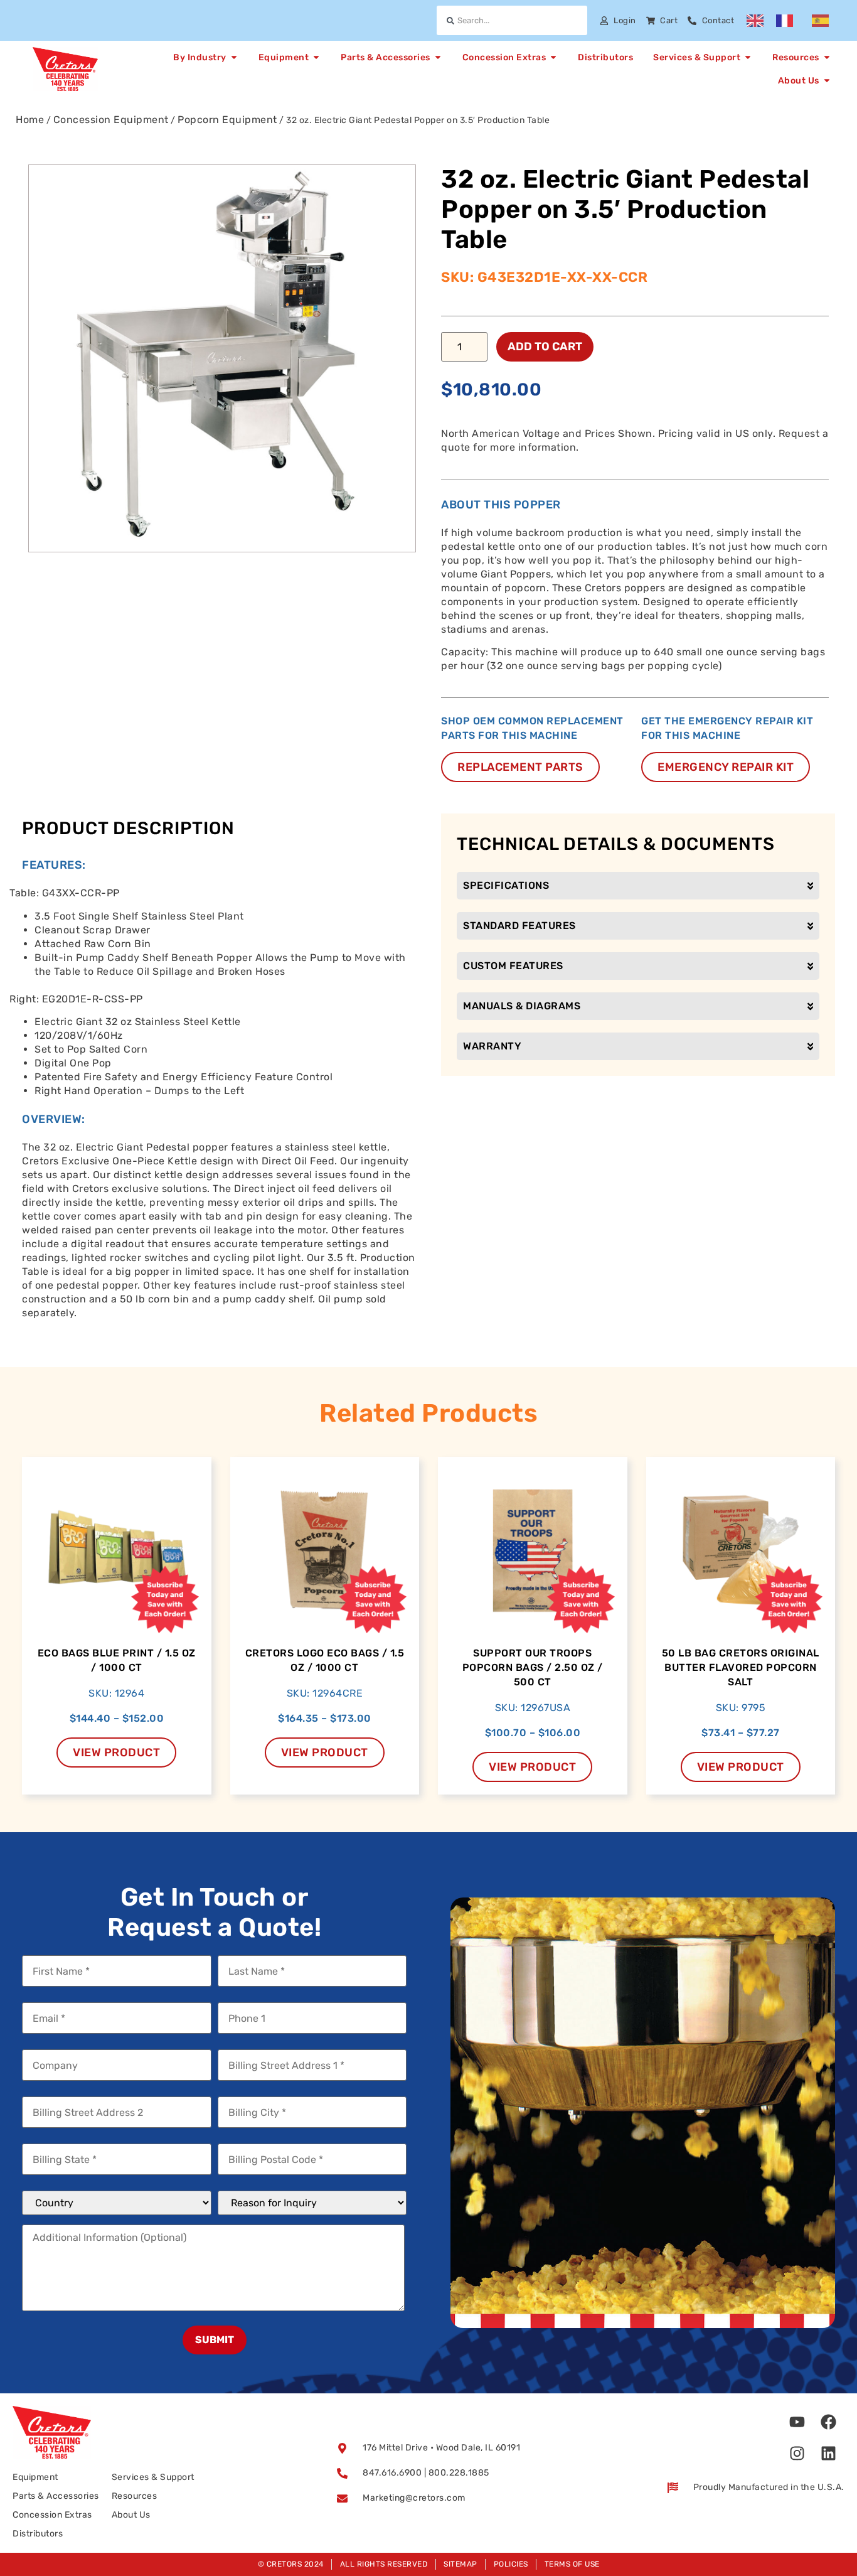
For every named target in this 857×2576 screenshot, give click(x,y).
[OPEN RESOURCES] (827, 57)
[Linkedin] (829, 2453)
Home (30, 120)
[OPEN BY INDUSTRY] (234, 57)
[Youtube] (797, 2422)
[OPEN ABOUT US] (827, 81)
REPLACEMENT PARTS (520, 767)
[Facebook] (829, 2422)
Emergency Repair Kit (726, 767)
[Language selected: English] (794, 21)
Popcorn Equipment (227, 120)
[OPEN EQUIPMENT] (316, 57)
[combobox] (512, 20)
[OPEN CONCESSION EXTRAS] (553, 57)
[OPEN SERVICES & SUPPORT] (748, 57)
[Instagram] (797, 2453)
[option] (788, 21)
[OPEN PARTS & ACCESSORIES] (438, 57)
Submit (215, 2340)
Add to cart (545, 346)
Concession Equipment (111, 120)
